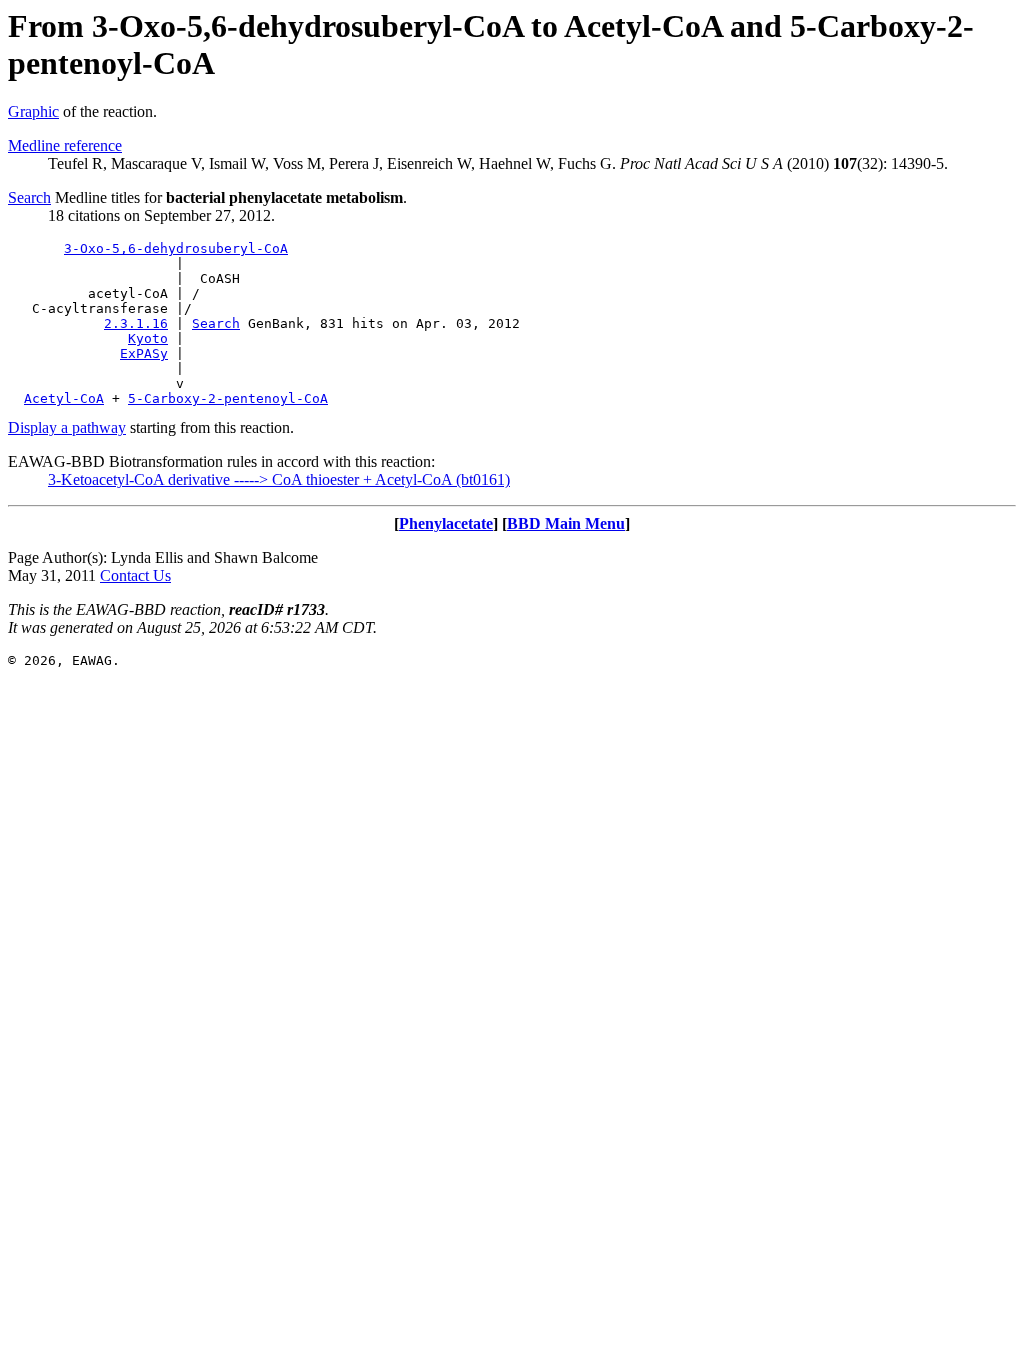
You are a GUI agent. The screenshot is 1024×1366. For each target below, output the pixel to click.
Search (29, 197)
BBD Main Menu (566, 523)
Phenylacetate (446, 523)
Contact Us (135, 575)
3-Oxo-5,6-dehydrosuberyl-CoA (176, 248)
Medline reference (65, 145)
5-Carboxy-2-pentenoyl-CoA (228, 398)
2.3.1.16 (136, 323)
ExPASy (144, 353)
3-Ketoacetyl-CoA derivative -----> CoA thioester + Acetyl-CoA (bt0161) (279, 479)
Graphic (33, 111)
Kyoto (148, 338)
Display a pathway (67, 427)
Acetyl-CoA (64, 398)
